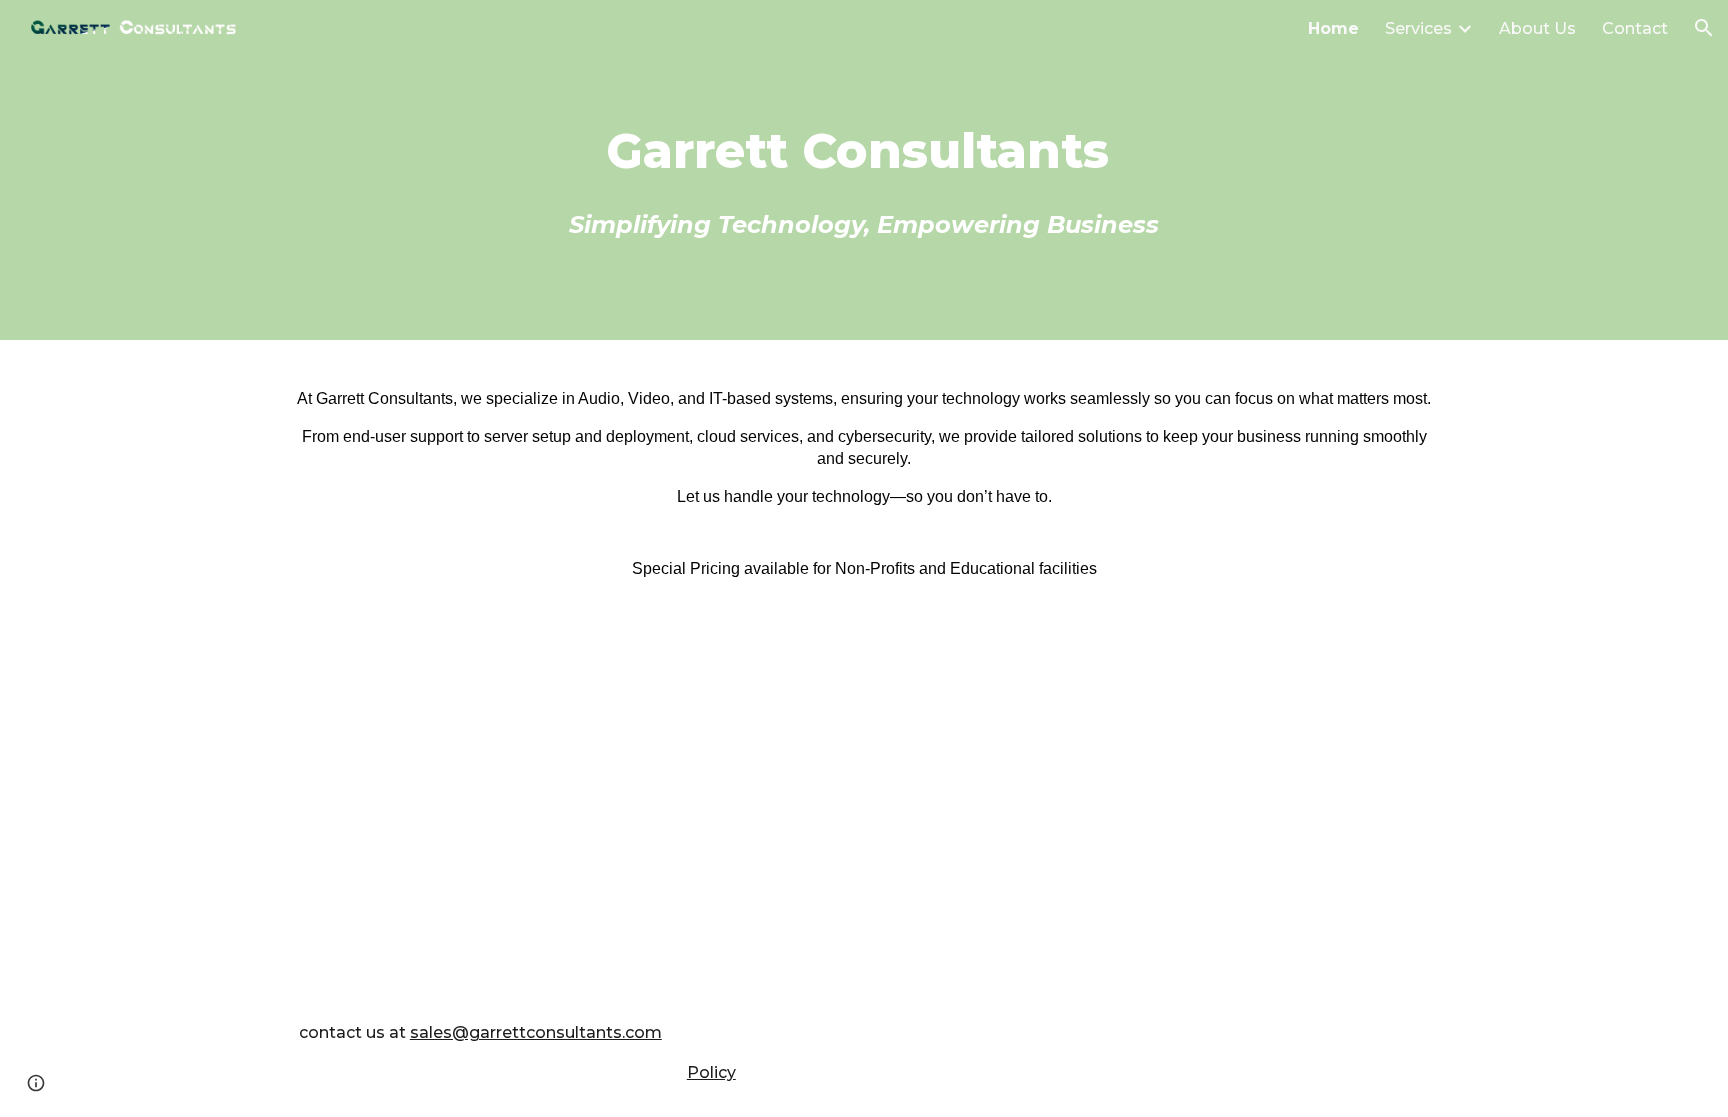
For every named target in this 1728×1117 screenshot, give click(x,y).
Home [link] (1333, 28)
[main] (864, 170)
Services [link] (1418, 28)
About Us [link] (1537, 28)
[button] (1704, 28)
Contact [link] (1635, 28)
